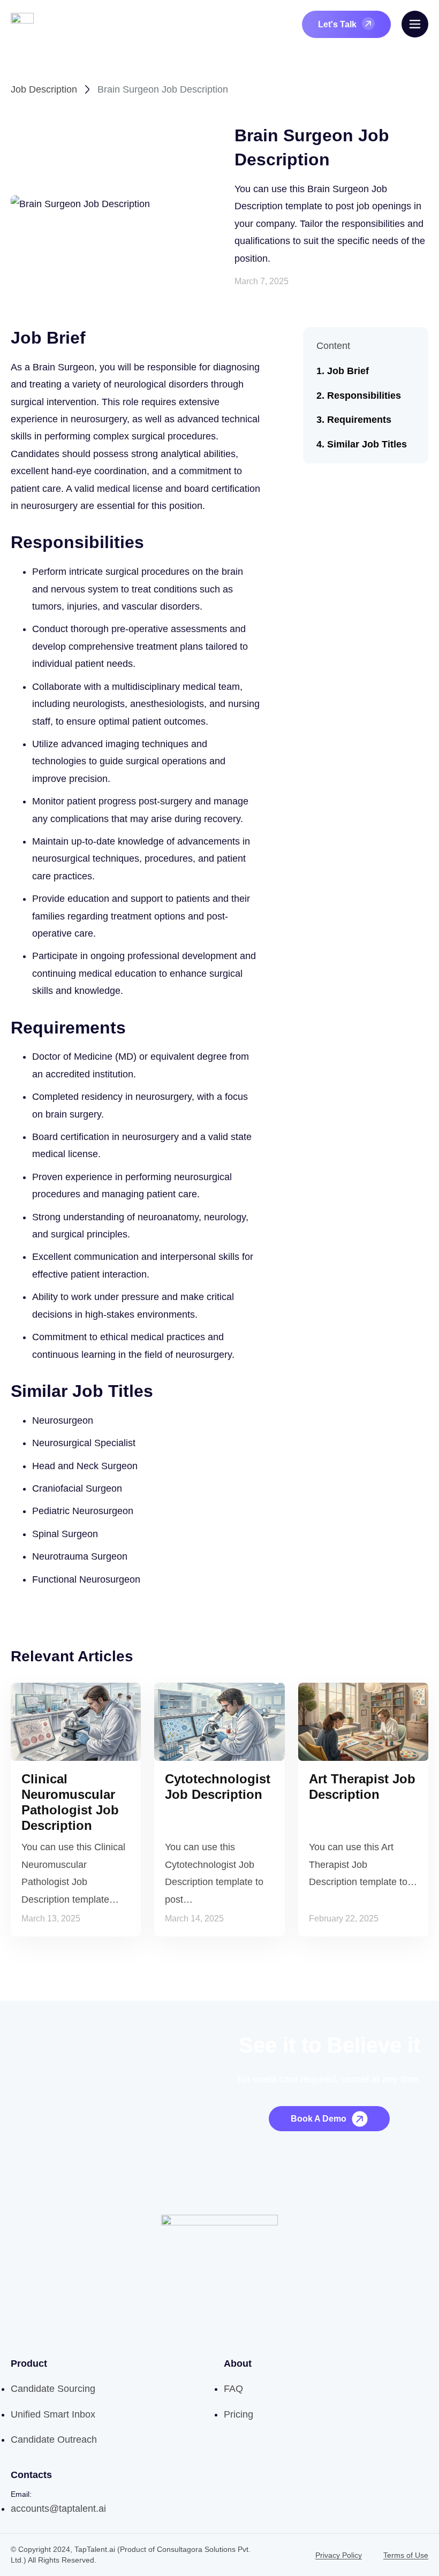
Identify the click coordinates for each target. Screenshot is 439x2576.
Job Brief (348, 371)
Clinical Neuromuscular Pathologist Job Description (70, 1802)
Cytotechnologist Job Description (218, 1787)
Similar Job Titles (367, 444)
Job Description (44, 89)
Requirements (359, 420)
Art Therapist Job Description (362, 1787)
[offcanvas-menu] (415, 24)
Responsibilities (364, 396)
